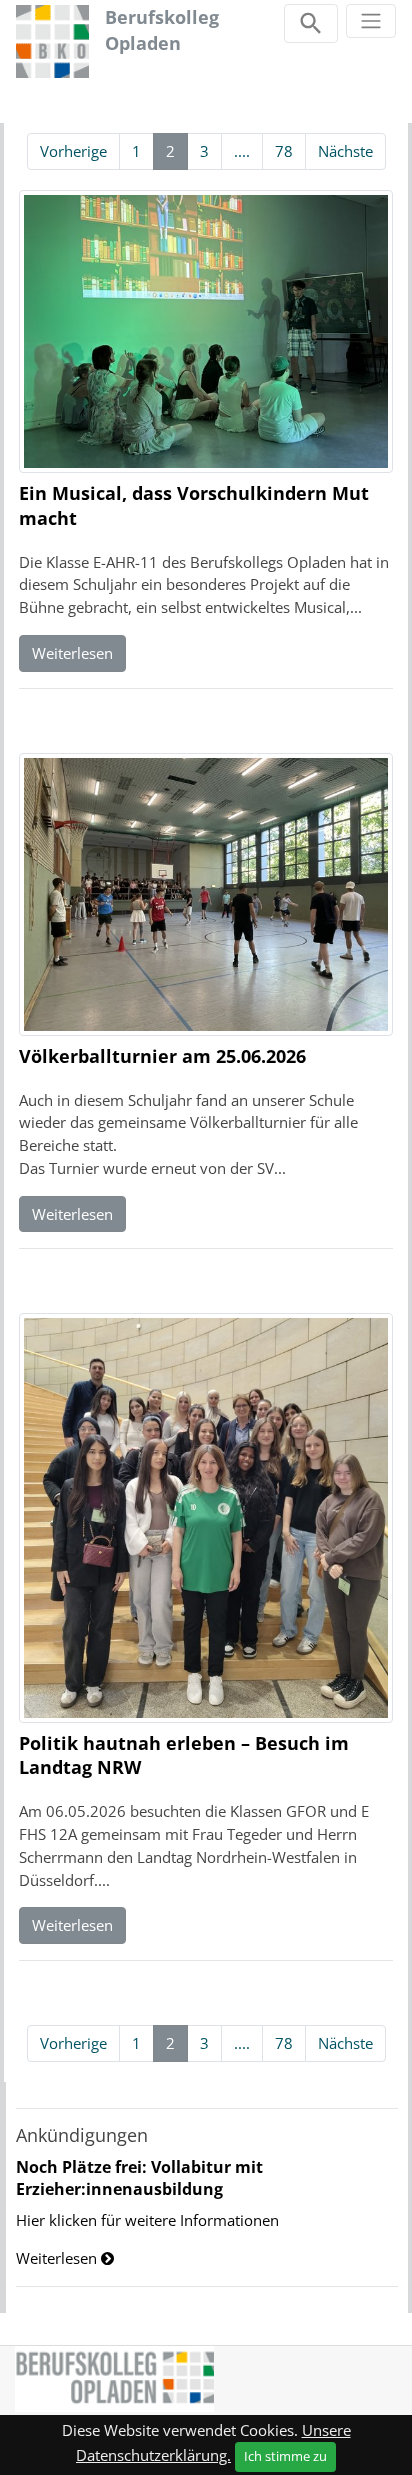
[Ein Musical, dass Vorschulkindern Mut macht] (206, 334)
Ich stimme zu (285, 2456)
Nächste (345, 151)
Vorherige (73, 151)
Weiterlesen (72, 653)
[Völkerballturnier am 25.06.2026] (206, 896)
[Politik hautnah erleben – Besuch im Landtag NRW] (206, 1520)
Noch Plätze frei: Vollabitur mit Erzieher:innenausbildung (139, 2178)
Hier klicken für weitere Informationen (147, 2220)
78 (284, 151)
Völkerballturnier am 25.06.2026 (162, 1056)
